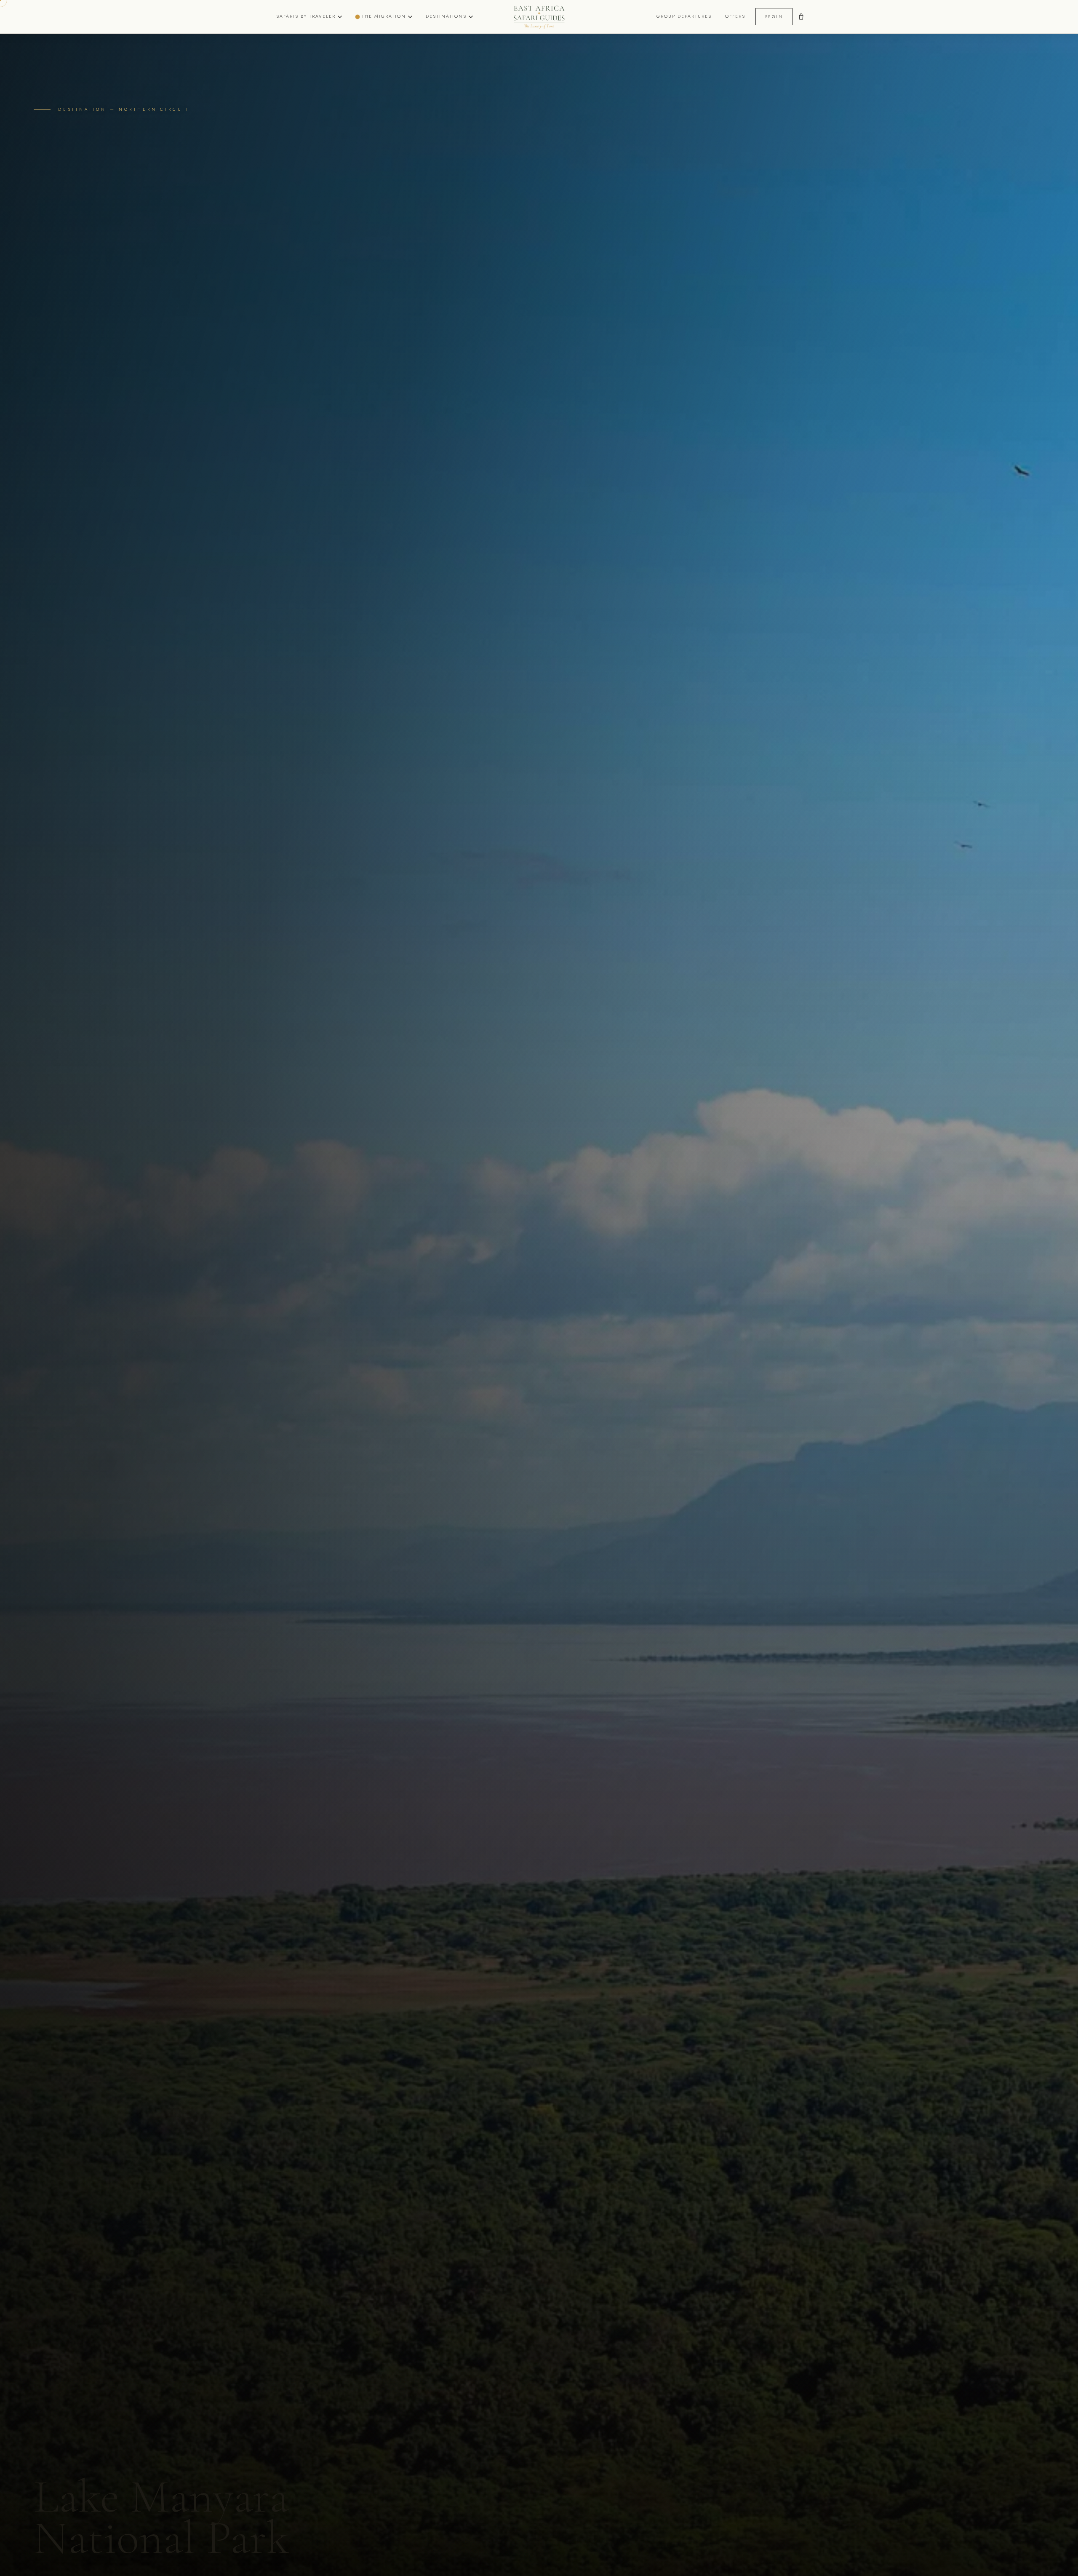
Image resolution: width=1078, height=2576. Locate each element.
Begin (774, 17)
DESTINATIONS (446, 16)
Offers (735, 16)
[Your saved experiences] (801, 17)
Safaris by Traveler (306, 16)
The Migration (384, 16)
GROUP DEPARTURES (684, 16)
